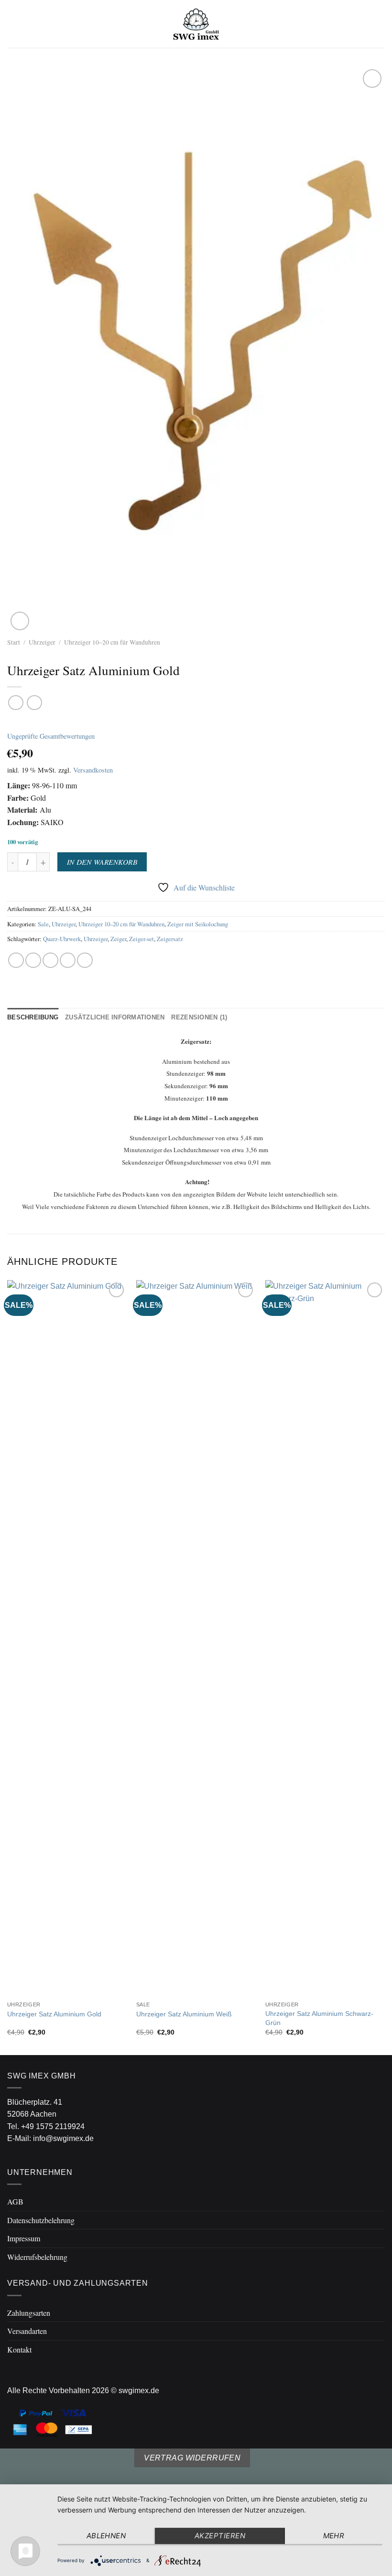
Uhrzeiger (42, 642)
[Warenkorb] (380, 24)
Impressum (24, 2238)
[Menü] (13, 24)
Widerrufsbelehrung (37, 2257)
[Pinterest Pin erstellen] (85, 960)
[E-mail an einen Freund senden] (68, 960)
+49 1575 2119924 (53, 2126)
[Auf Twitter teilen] (50, 960)
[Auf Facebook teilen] (33, 960)
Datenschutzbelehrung (41, 2220)
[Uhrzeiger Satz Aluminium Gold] (67, 1638)
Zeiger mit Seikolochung (198, 924)
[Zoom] (20, 621)
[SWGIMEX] (196, 24)
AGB (15, 2201)
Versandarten (27, 2331)
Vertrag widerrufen (192, 2458)
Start (14, 642)
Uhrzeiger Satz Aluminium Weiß (184, 2014)
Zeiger (118, 939)
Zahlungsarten (29, 2313)
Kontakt (19, 2349)
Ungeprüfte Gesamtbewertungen (51, 736)
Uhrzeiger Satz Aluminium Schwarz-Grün (319, 2018)
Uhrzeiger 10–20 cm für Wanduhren (112, 642)
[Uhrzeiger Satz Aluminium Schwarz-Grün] (325, 1638)
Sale (43, 924)
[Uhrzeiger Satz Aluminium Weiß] (196, 1638)
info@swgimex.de (63, 2138)
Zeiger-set (142, 939)
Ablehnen (106, 2536)
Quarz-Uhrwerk (62, 939)
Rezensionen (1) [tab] (199, 1017)
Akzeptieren (220, 2536)
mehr (334, 2536)
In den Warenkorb (102, 862)
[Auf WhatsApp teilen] (16, 960)
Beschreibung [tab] (33, 1017)
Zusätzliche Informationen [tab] (115, 1017)
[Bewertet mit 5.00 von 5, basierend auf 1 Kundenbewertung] (196, 722)
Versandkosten (93, 770)
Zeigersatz (170, 939)
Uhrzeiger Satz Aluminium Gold (54, 2014)
